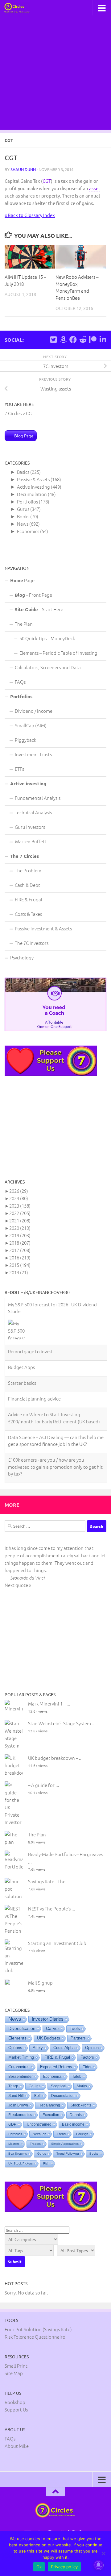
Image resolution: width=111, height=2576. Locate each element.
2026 (19, 1191)
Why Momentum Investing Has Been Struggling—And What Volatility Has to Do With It (52, 1472)
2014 (19, 1272)
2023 (20, 1206)
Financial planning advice (34, 1352)
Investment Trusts (33, 754)
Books (23, 516)
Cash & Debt (27, 885)
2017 (20, 1250)
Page (22, 580)
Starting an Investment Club (57, 1940)
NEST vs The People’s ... (52, 1906)
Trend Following (68, 2151)
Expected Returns (56, 2064)
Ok (39, 2567)
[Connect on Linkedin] (103, 340)
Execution (51, 2112)
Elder (87, 2064)
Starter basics (22, 1336)
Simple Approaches (65, 2141)
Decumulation (32, 494)
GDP (12, 2122)
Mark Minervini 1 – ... (49, 1701)
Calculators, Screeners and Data (48, 667)
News (23, 524)
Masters (14, 2141)
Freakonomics (20, 2112)
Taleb (77, 2074)
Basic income (73, 2122)
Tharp (13, 2083)
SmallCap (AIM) (31, 725)
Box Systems (18, 2151)
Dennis (76, 2112)
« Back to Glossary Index (30, 215)
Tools (75, 2026)
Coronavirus (19, 2064)
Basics (23, 472)
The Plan (24, 624)
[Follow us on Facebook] (73, 340)
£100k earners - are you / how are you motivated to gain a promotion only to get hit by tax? (55, 1420)
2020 (20, 1228)
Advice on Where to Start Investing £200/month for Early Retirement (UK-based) (54, 1371)
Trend (61, 2131)
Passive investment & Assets (43, 928)
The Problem (28, 870)
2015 (20, 1265)
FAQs (20, 682)
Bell (37, 2093)
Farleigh (82, 2131)
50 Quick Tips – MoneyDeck (47, 638)
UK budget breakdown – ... (55, 1755)
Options (15, 2045)
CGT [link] (47, 181)
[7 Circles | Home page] (21, 8)
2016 (20, 1257)
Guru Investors (30, 827)
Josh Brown (18, 2102)
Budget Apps (21, 1320)
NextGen (39, 2131)
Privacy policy (64, 2567)
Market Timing (21, 2055)
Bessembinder (21, 2074)
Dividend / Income (34, 711)
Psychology (22, 957)
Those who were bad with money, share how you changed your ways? (54, 1446)
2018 (20, 1243)
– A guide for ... (44, 1782)
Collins (35, 2083)
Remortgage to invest (31, 1304)
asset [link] (95, 188)
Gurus (23, 509)
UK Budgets (49, 2035)
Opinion (92, 2045)
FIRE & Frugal (29, 899)
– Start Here (39, 609)
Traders (35, 2141)
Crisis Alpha (64, 2045)
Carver (53, 2026)
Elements (17, 2035)
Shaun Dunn (23, 169)
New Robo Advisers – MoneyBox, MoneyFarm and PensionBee (77, 287)
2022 (20, 1213)
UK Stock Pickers (21, 2161)
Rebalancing (49, 2102)
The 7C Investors (32, 943)
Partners (78, 2035)
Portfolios (27, 501)
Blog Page (24, 436)
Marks (82, 2083)
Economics (28, 531)
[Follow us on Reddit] (83, 340)
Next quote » (18, 1582)
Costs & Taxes (28, 914)
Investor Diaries (48, 2016)
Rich (46, 2161)
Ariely (38, 2045)
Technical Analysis (33, 812)
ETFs (19, 769)
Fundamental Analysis (38, 798)
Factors (87, 2055)
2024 (19, 1198)
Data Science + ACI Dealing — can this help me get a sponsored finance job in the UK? (56, 1393)
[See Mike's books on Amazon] (63, 340)
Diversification (22, 2026)
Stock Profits (81, 2102)
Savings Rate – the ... (49, 1879)
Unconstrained (39, 2122)
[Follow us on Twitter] (53, 340)
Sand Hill (16, 2093)
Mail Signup (40, 1980)
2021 (20, 1220)
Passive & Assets (33, 479)
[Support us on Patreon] (93, 340)
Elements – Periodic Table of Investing (58, 653)
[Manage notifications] (98, 2565)
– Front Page (33, 595)
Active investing (33, 487)
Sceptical (59, 2083)
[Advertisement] (55, 74)
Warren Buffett (31, 841)
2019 (20, 1235)
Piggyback (25, 740)
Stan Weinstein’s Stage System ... (62, 1720)
